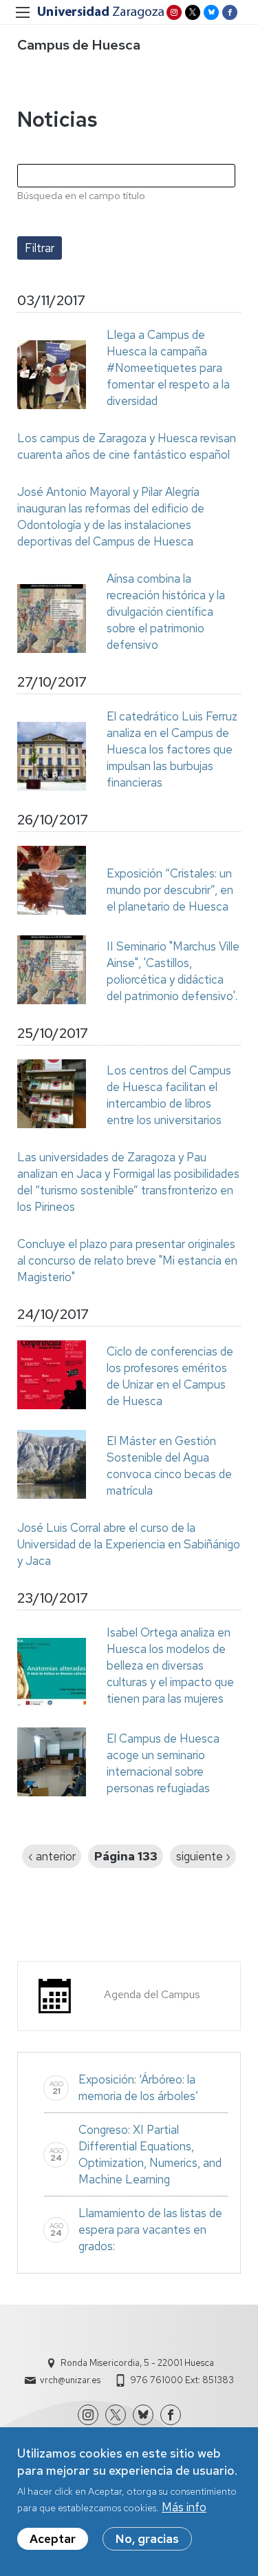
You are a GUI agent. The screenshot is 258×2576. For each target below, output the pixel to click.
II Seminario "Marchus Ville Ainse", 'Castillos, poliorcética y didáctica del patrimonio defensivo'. (173, 971)
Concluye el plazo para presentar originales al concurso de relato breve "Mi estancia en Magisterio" (127, 1260)
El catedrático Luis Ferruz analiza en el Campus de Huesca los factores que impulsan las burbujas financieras (172, 749)
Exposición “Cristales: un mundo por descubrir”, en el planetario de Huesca (170, 890)
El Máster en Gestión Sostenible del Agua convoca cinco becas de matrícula (169, 1466)
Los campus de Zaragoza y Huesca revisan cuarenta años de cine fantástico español (127, 446)
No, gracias (147, 2539)
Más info (184, 2507)
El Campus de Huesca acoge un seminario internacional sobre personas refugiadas (163, 1763)
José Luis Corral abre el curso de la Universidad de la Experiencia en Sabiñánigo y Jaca (129, 1544)
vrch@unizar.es (70, 2380)
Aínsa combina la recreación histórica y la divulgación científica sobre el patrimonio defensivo (166, 612)
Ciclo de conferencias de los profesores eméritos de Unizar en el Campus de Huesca (170, 1376)
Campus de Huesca (79, 45)
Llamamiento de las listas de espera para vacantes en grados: (150, 2230)
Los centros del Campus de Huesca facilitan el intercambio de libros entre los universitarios (169, 1095)
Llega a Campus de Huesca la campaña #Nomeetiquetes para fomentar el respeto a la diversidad (168, 368)
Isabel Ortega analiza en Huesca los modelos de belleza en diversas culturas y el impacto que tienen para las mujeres (170, 1665)
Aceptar (53, 2539)
